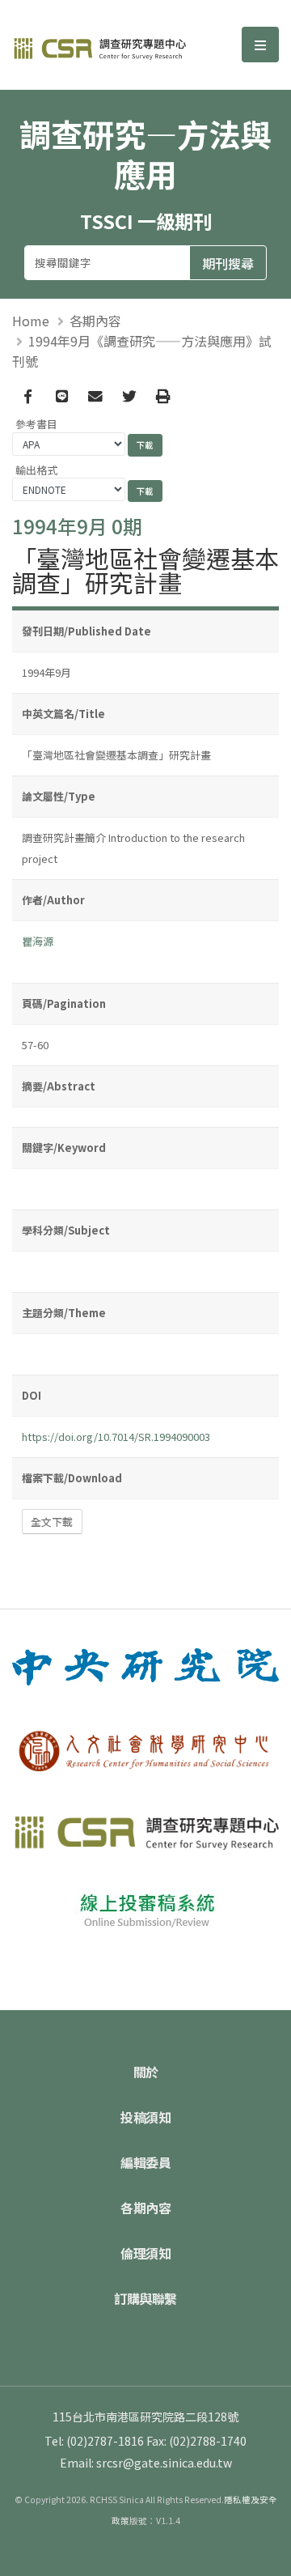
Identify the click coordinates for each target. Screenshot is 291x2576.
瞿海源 (38, 941)
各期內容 (95, 321)
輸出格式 (36, 470)
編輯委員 (145, 2162)
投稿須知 (145, 2117)
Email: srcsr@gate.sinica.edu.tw (146, 2463)
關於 (146, 2072)
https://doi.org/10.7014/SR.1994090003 (116, 1437)
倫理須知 (145, 2253)
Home (31, 321)
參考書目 (36, 424)
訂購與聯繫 (145, 2298)
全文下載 (52, 1522)
